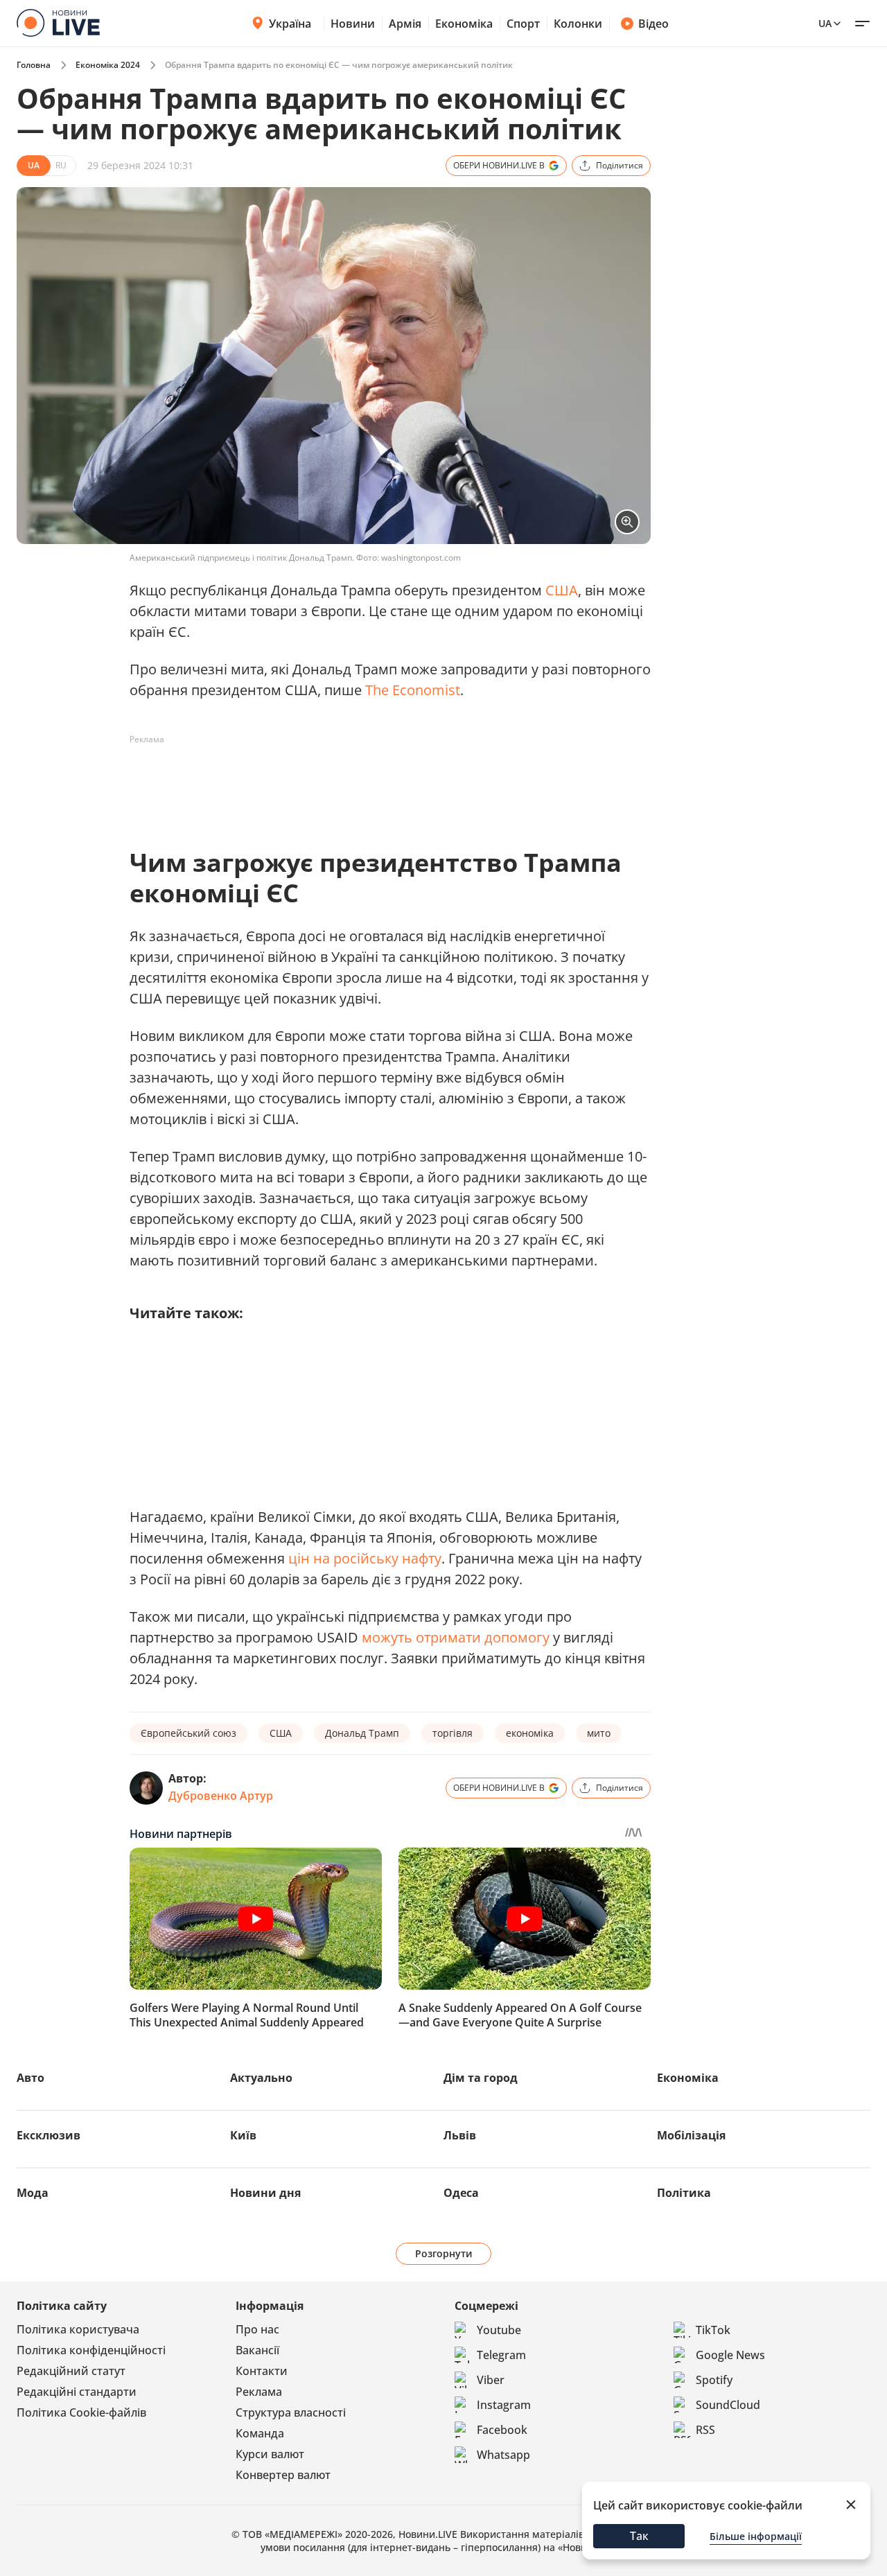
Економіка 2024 (108, 65)
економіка (530, 1733)
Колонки (578, 24)
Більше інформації (756, 2536)
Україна (290, 24)
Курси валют (270, 2454)
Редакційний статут (71, 2371)
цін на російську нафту (365, 1558)
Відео (653, 24)
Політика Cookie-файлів (81, 2412)
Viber (491, 2380)
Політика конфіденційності (91, 2350)
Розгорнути (444, 2253)
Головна (34, 65)
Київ (243, 2135)
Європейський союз (188, 1733)
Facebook (502, 2430)
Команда (260, 2433)
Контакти (262, 2371)
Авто (30, 2078)
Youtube (499, 2330)
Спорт (523, 24)
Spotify (714, 2380)
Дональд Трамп (362, 1733)
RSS (705, 2430)
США (562, 590)
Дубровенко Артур (221, 1796)
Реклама (259, 2392)
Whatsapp (503, 2455)
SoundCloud (728, 2405)
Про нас (257, 2329)
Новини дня (265, 2193)
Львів (460, 2135)
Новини (353, 24)
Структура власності (291, 2412)
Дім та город (481, 2078)
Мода (33, 2193)
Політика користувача (78, 2329)
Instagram (504, 2405)
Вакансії (257, 2350)
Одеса (461, 2193)
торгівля (453, 1733)
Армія (405, 24)
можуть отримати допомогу (456, 1637)
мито (599, 1733)
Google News (730, 2355)
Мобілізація (691, 2135)
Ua (825, 23)
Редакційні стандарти (77, 2392)
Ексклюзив (49, 2135)
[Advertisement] (382, 782)
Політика (684, 2193)
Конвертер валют (283, 2475)
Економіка (464, 24)
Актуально (261, 2078)
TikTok (713, 2330)
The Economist (413, 690)
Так (639, 2536)
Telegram (501, 2355)
